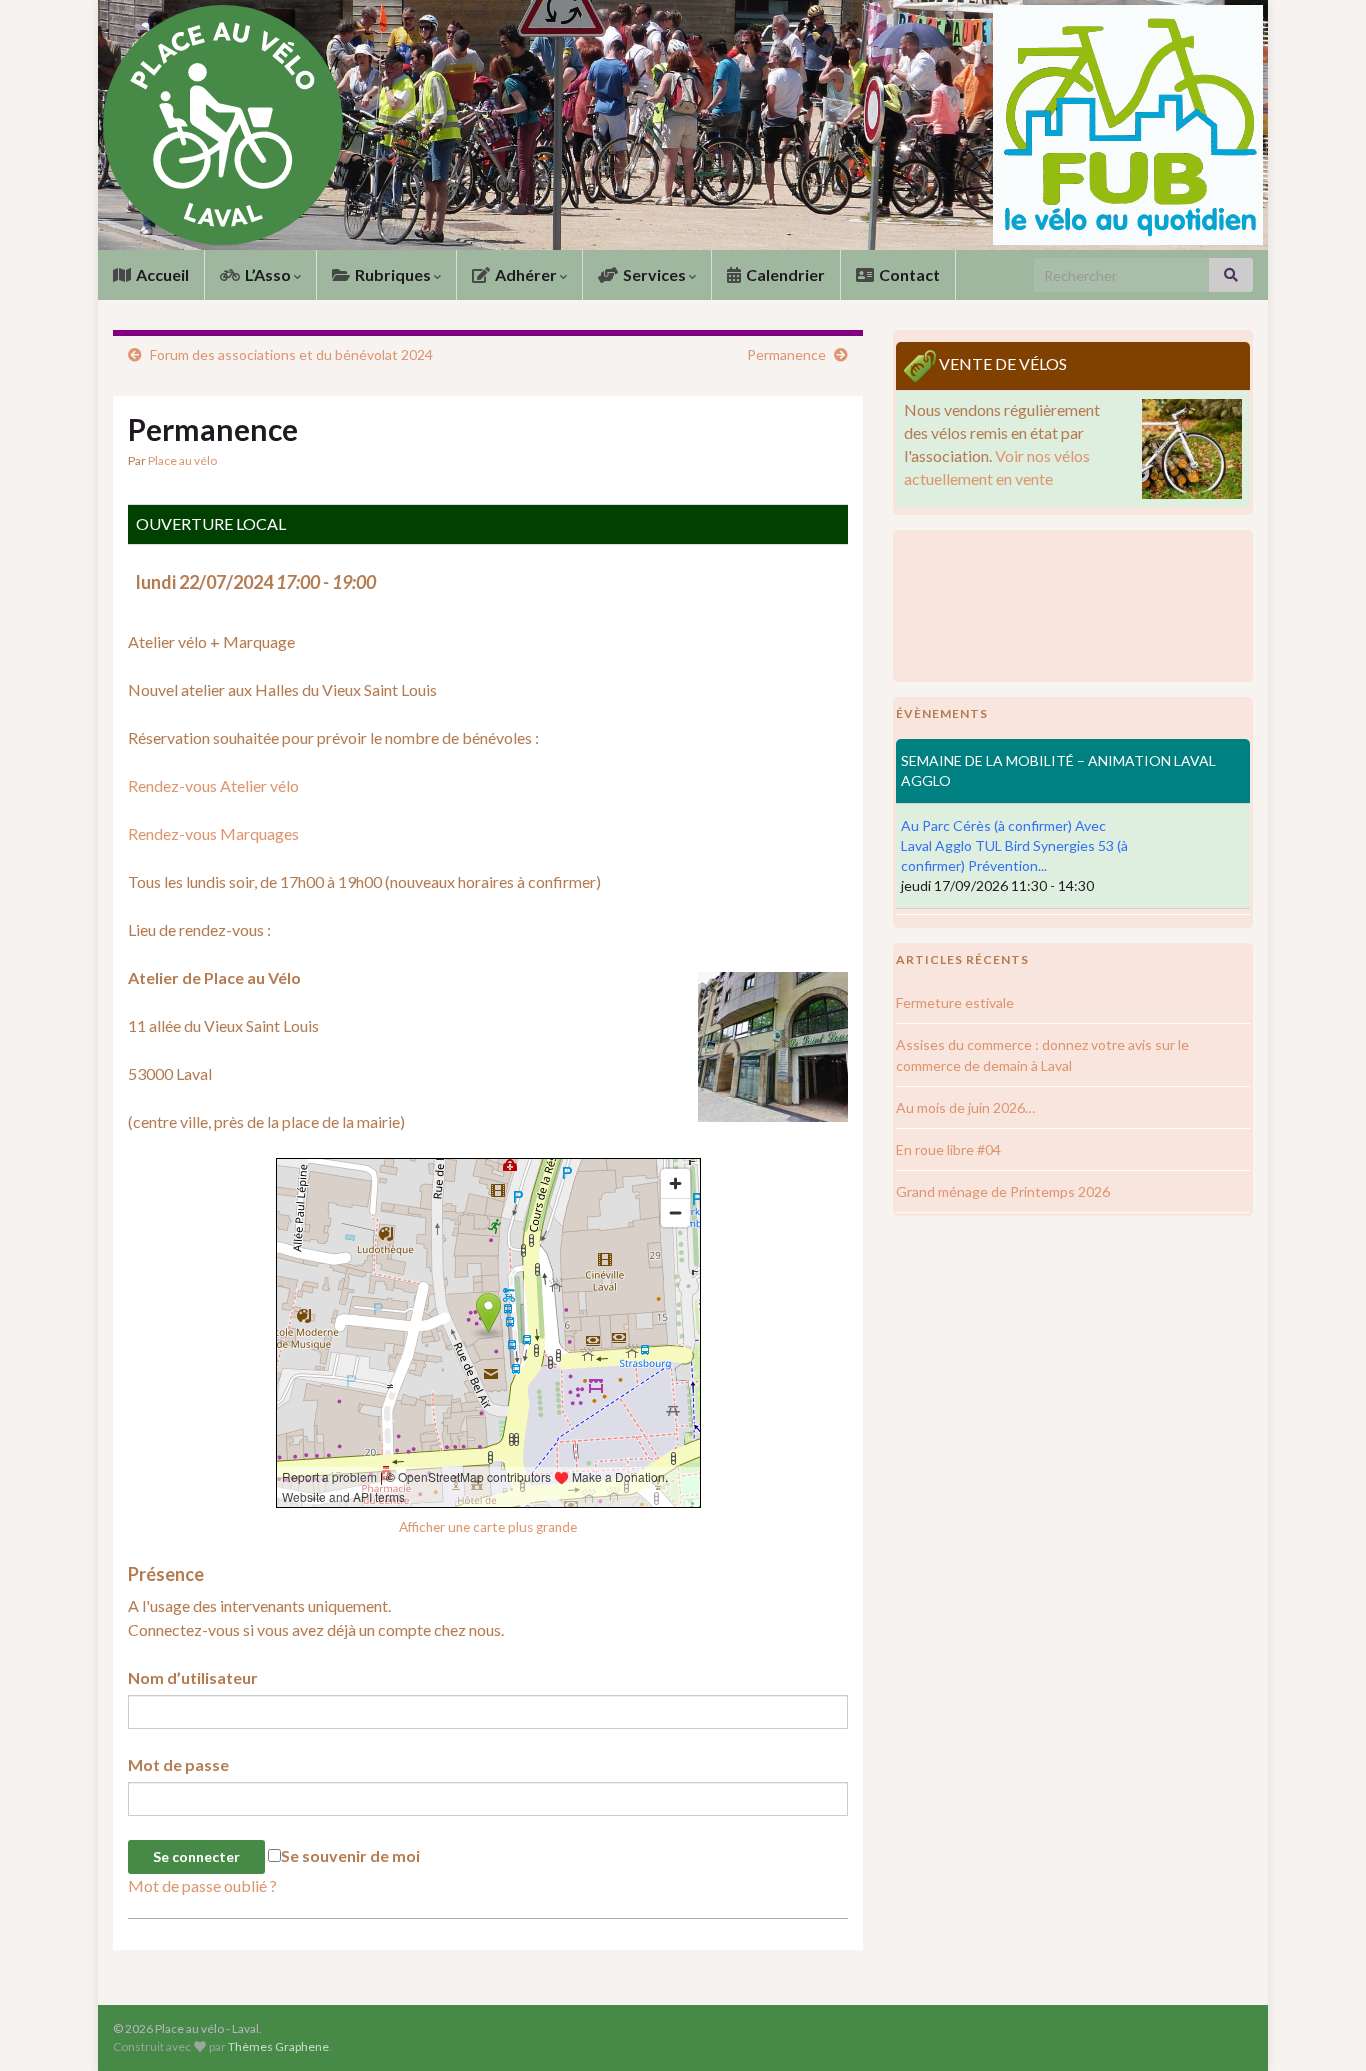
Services (654, 274)
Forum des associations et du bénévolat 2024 (291, 354)
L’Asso (268, 274)
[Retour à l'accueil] (683, 125)
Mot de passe (178, 1764)
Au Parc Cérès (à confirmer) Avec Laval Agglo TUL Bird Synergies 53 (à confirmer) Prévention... (1014, 845)
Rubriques (393, 274)
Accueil (161, 274)
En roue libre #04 (948, 1149)
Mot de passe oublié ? (202, 1885)
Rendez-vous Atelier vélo (213, 785)
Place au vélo (182, 460)
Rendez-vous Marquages (213, 833)
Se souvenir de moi (350, 1855)
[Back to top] (1321, 2026)
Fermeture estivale (955, 1002)
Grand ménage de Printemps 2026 (1003, 1191)
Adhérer (526, 274)
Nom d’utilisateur (193, 1677)
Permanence (786, 354)
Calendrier (784, 274)
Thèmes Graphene (278, 2046)
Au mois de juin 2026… (965, 1107)
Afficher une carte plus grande (488, 1527)
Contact (908, 274)
